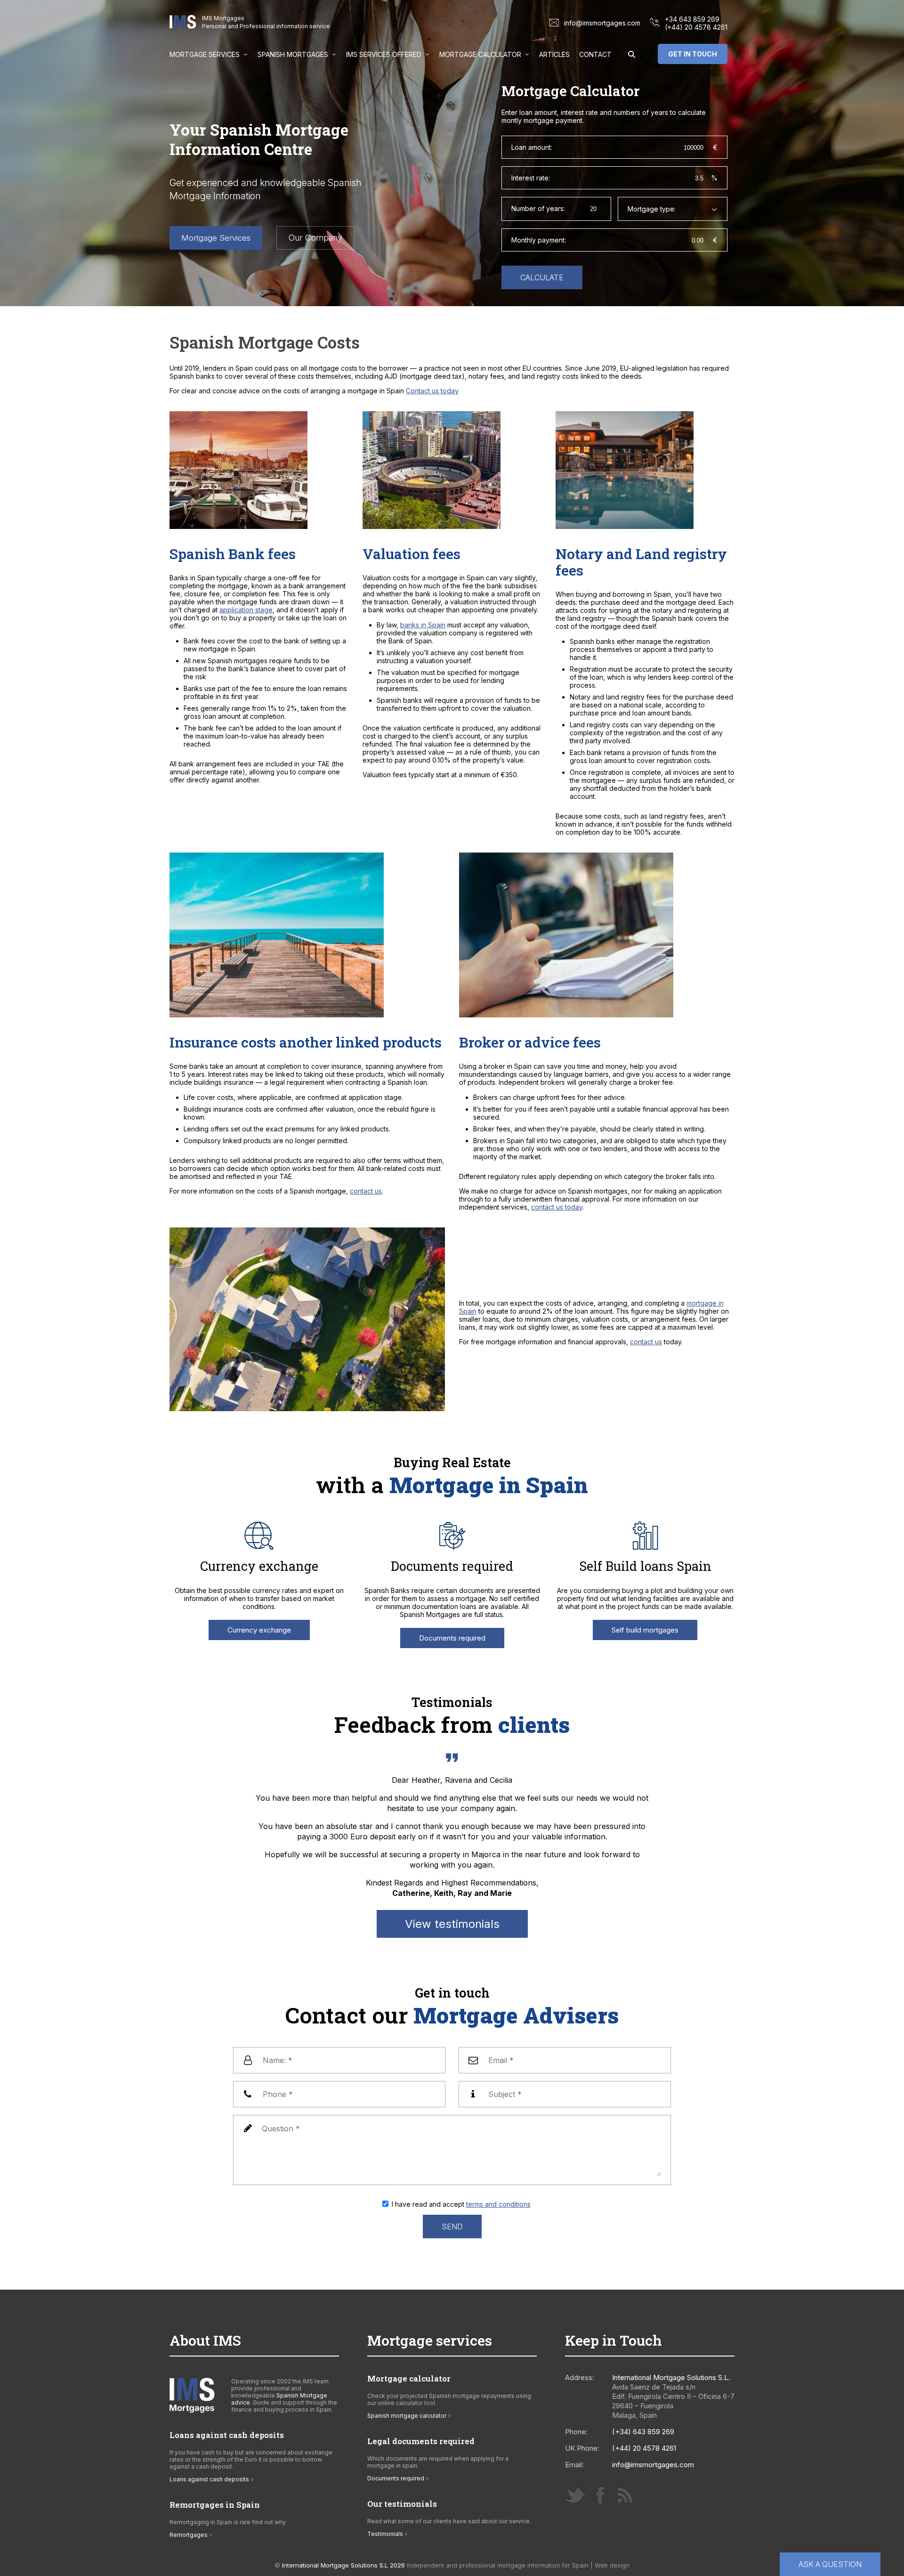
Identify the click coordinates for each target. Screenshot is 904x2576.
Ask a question (830, 2564)
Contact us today (432, 391)
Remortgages (189, 2535)
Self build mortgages (645, 1630)
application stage (246, 610)
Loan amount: (532, 147)
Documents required (452, 1638)
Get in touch (693, 54)
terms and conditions (498, 2204)
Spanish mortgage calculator (407, 2416)
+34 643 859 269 (692, 19)
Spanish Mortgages (293, 54)
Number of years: (538, 208)
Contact (595, 54)
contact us (366, 1191)
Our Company (315, 238)
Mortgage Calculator (480, 54)
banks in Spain (423, 625)
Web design (612, 2565)
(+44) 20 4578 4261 (696, 27)
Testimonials (385, 2534)
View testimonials (452, 1924)
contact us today (557, 1207)
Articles (554, 54)
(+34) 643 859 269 (643, 2432)
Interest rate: (531, 178)
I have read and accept (461, 2204)
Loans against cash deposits (209, 2479)
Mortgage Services (205, 54)
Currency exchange (259, 1630)
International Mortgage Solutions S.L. (671, 2377)
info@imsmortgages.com (602, 23)
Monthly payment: (539, 240)
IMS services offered (384, 54)
